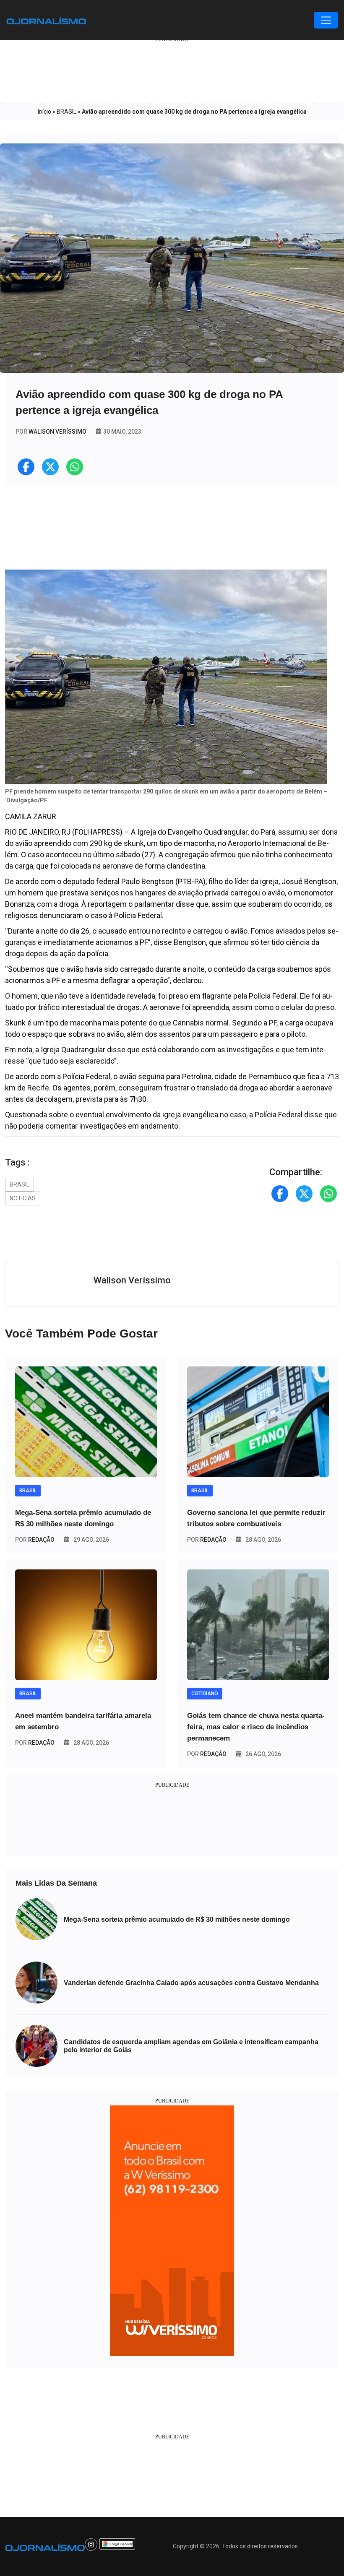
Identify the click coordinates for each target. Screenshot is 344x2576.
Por (35, 1540)
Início (44, 112)
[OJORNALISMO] (46, 20)
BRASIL (66, 112)
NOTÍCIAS (23, 1198)
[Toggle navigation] (326, 20)
